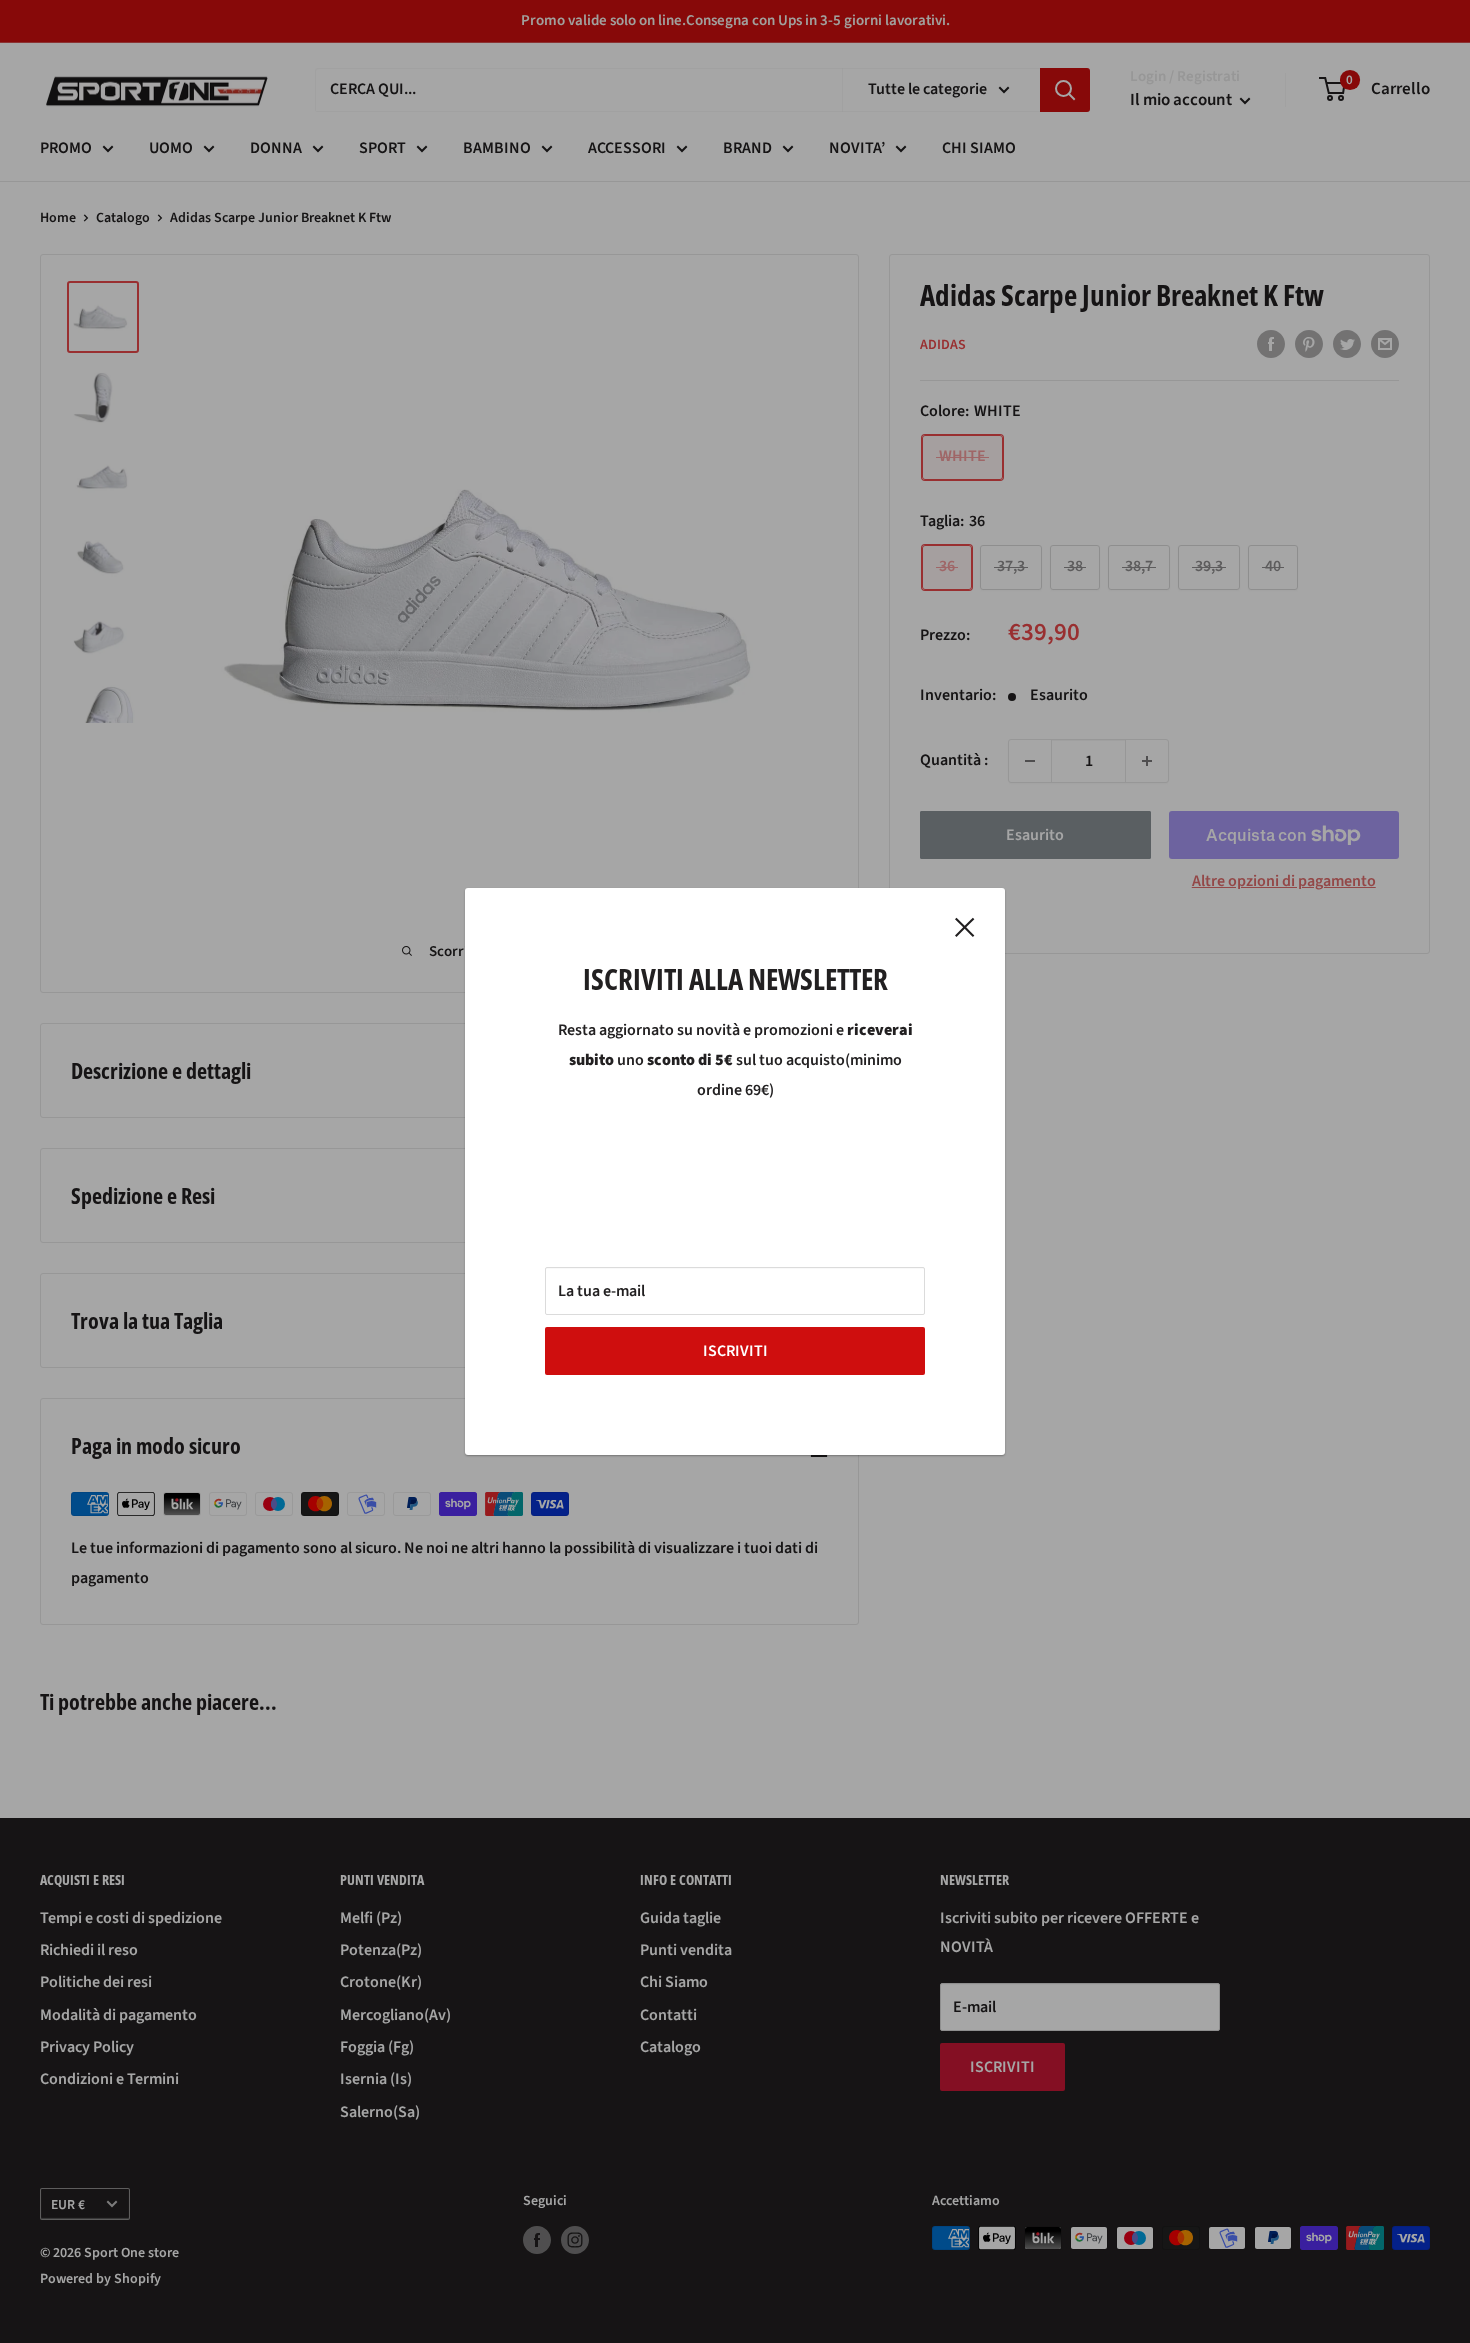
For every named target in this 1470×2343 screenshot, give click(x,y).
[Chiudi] (965, 927)
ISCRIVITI (735, 1351)
